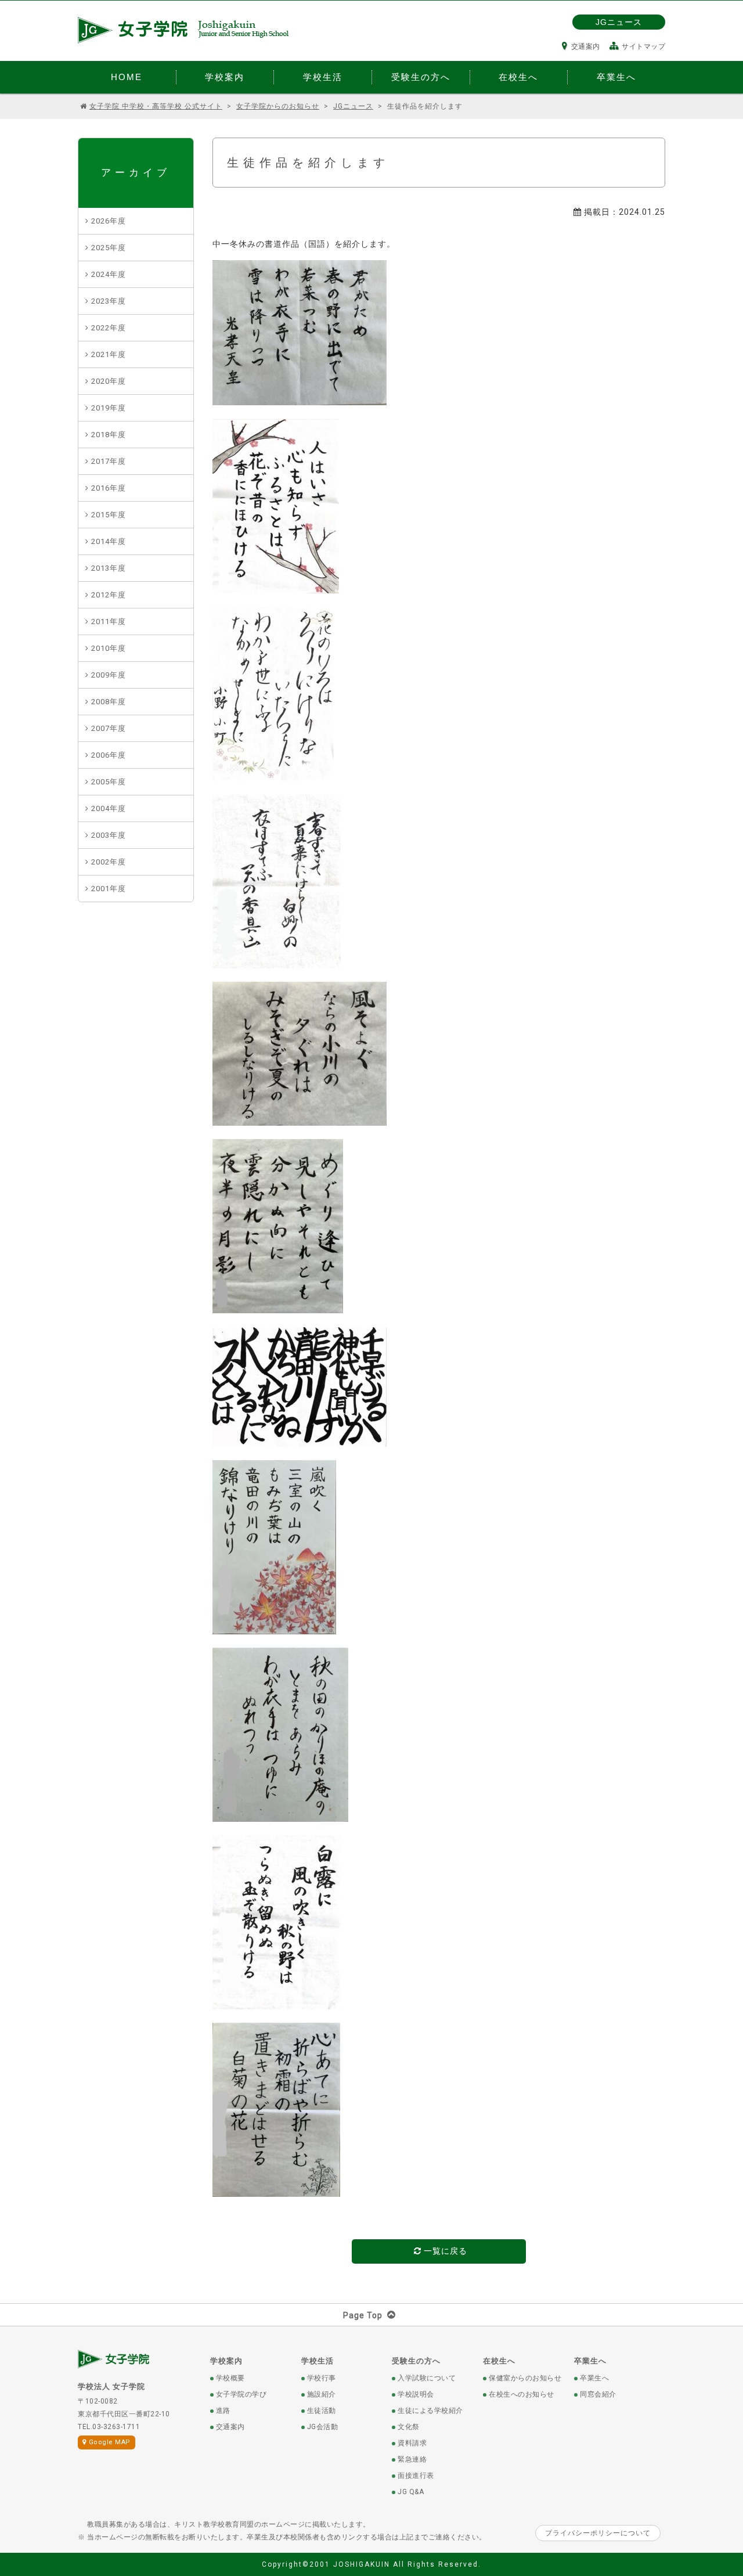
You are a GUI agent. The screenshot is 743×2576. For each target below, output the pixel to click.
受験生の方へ (416, 2361)
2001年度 (109, 889)
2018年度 (109, 435)
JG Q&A (411, 2492)
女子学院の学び (241, 2394)
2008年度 (109, 702)
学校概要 (230, 2378)
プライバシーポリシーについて (598, 2533)
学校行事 (322, 2378)
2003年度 (109, 835)
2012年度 (109, 595)
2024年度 (109, 274)
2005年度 (109, 782)
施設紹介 (322, 2394)
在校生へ (499, 2361)
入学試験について (427, 2378)
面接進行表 (416, 2476)
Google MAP (110, 2442)
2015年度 (109, 515)
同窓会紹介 (598, 2394)
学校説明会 (416, 2394)
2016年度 (109, 488)
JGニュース (619, 22)
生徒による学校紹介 (430, 2411)
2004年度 (109, 808)
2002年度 (109, 862)
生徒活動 (322, 2411)
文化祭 (409, 2427)
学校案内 (226, 2361)
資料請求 (412, 2443)
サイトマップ (643, 46)
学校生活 (318, 2361)
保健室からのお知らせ (525, 2378)
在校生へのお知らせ (522, 2394)
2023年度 (109, 301)
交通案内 (586, 46)
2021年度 (109, 354)
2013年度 (109, 568)
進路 (223, 2411)
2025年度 (109, 248)
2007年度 (109, 728)
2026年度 (109, 221)
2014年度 (109, 541)
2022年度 (109, 328)
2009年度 (109, 675)
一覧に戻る (444, 2251)
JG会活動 (323, 2427)
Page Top (363, 2315)
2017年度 (109, 461)
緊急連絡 (412, 2459)
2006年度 (109, 755)
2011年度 (109, 622)
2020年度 (109, 381)
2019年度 (109, 408)
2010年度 (109, 648)
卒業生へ (590, 2361)
